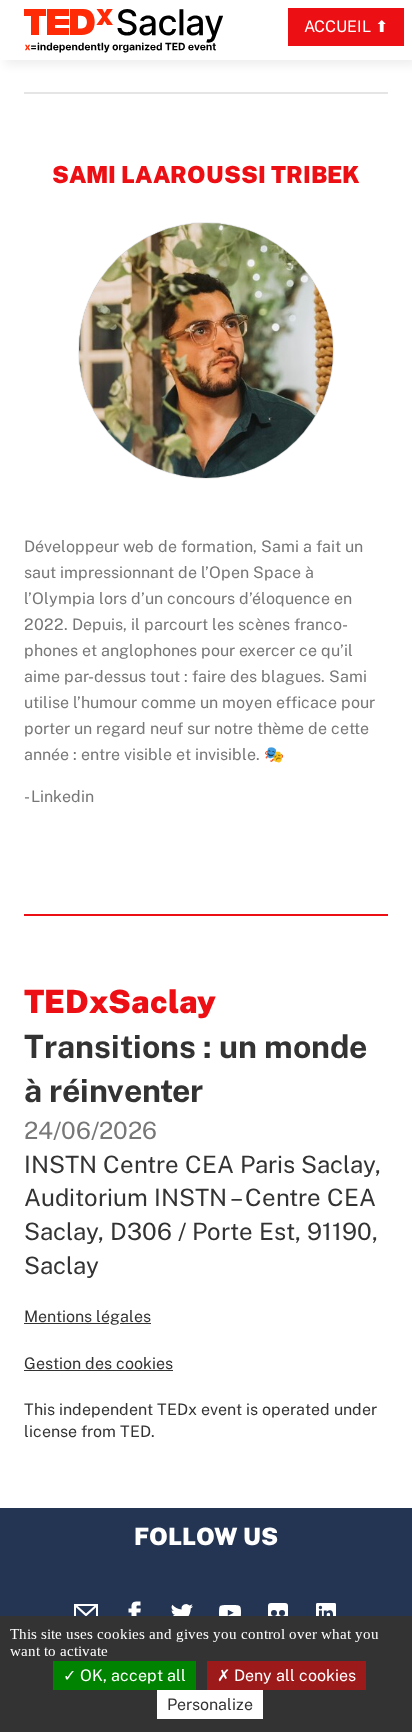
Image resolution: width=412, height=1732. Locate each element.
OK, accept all (131, 1675)
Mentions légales (87, 1316)
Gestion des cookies (98, 1363)
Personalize (210, 1704)
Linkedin (62, 796)
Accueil (337, 26)
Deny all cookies (293, 1675)
